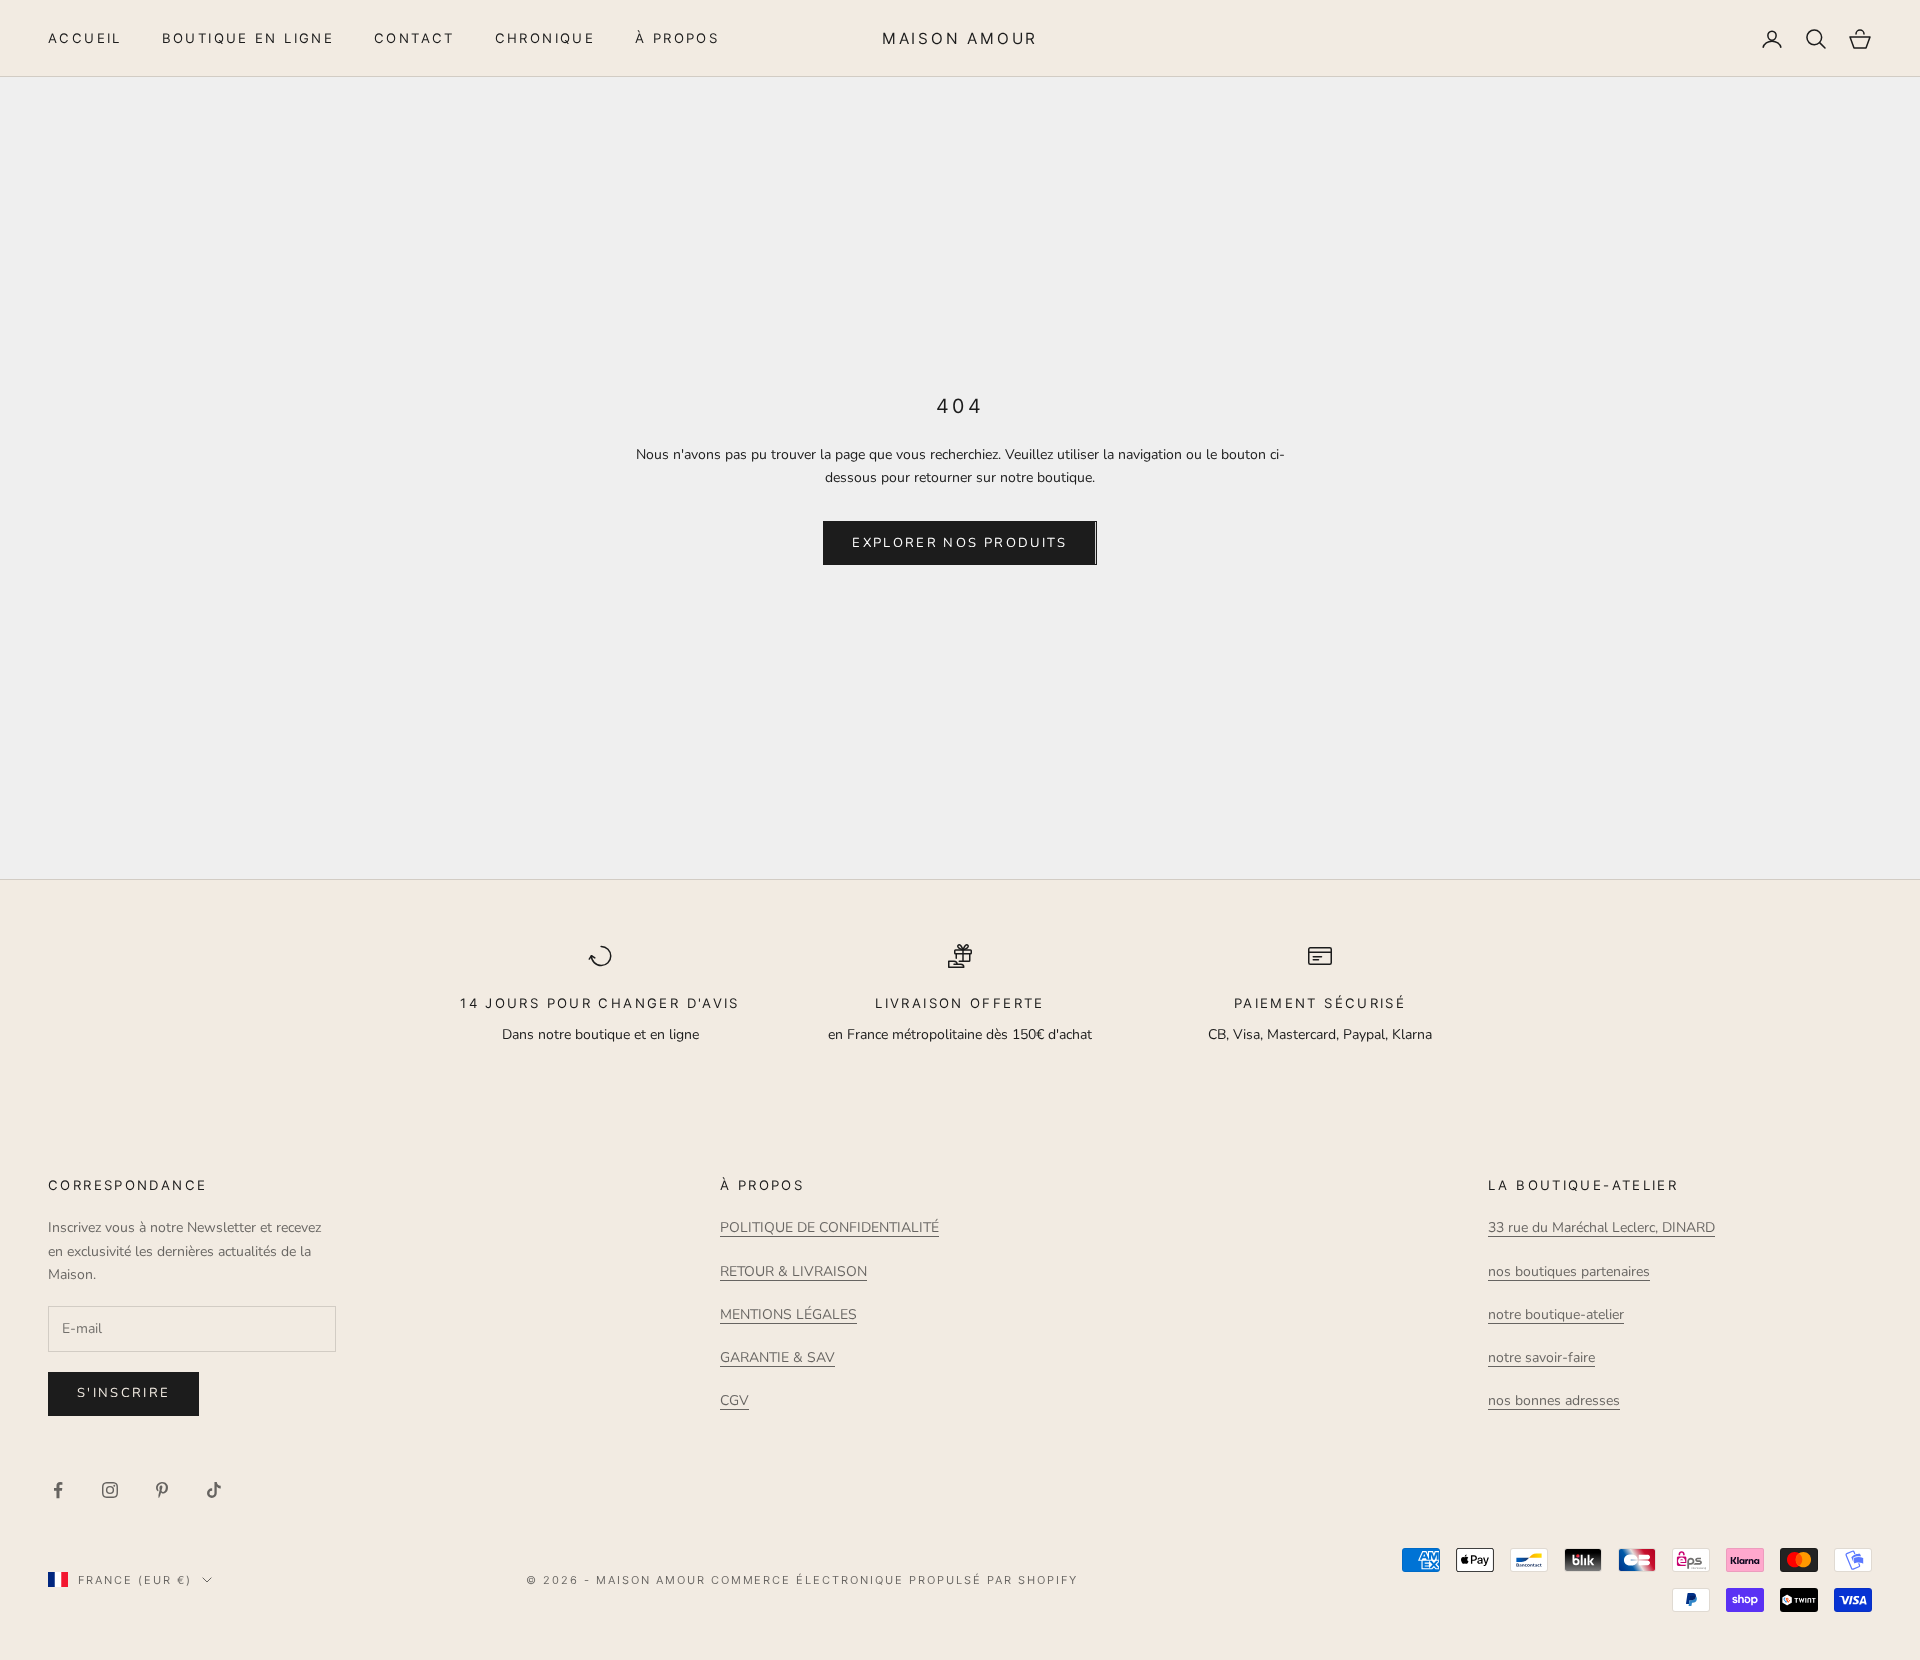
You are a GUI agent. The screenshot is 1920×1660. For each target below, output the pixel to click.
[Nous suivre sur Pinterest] (162, 1490)
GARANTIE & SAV (777, 1357)
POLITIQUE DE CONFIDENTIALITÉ (829, 1227)
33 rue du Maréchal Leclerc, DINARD (1601, 1227)
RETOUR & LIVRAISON (793, 1271)
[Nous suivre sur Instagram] (110, 1490)
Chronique (545, 38)
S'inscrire (123, 1393)
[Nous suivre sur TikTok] (214, 1490)
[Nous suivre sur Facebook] (58, 1490)
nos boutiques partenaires (1569, 1271)
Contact (414, 38)
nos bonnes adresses (1554, 1400)
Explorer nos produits (959, 543)
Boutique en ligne (248, 38)
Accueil (85, 38)
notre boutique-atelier (1556, 1314)
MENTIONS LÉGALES (788, 1314)
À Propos (677, 38)
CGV (734, 1400)
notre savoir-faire (1541, 1357)
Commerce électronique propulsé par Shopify (894, 1580)
